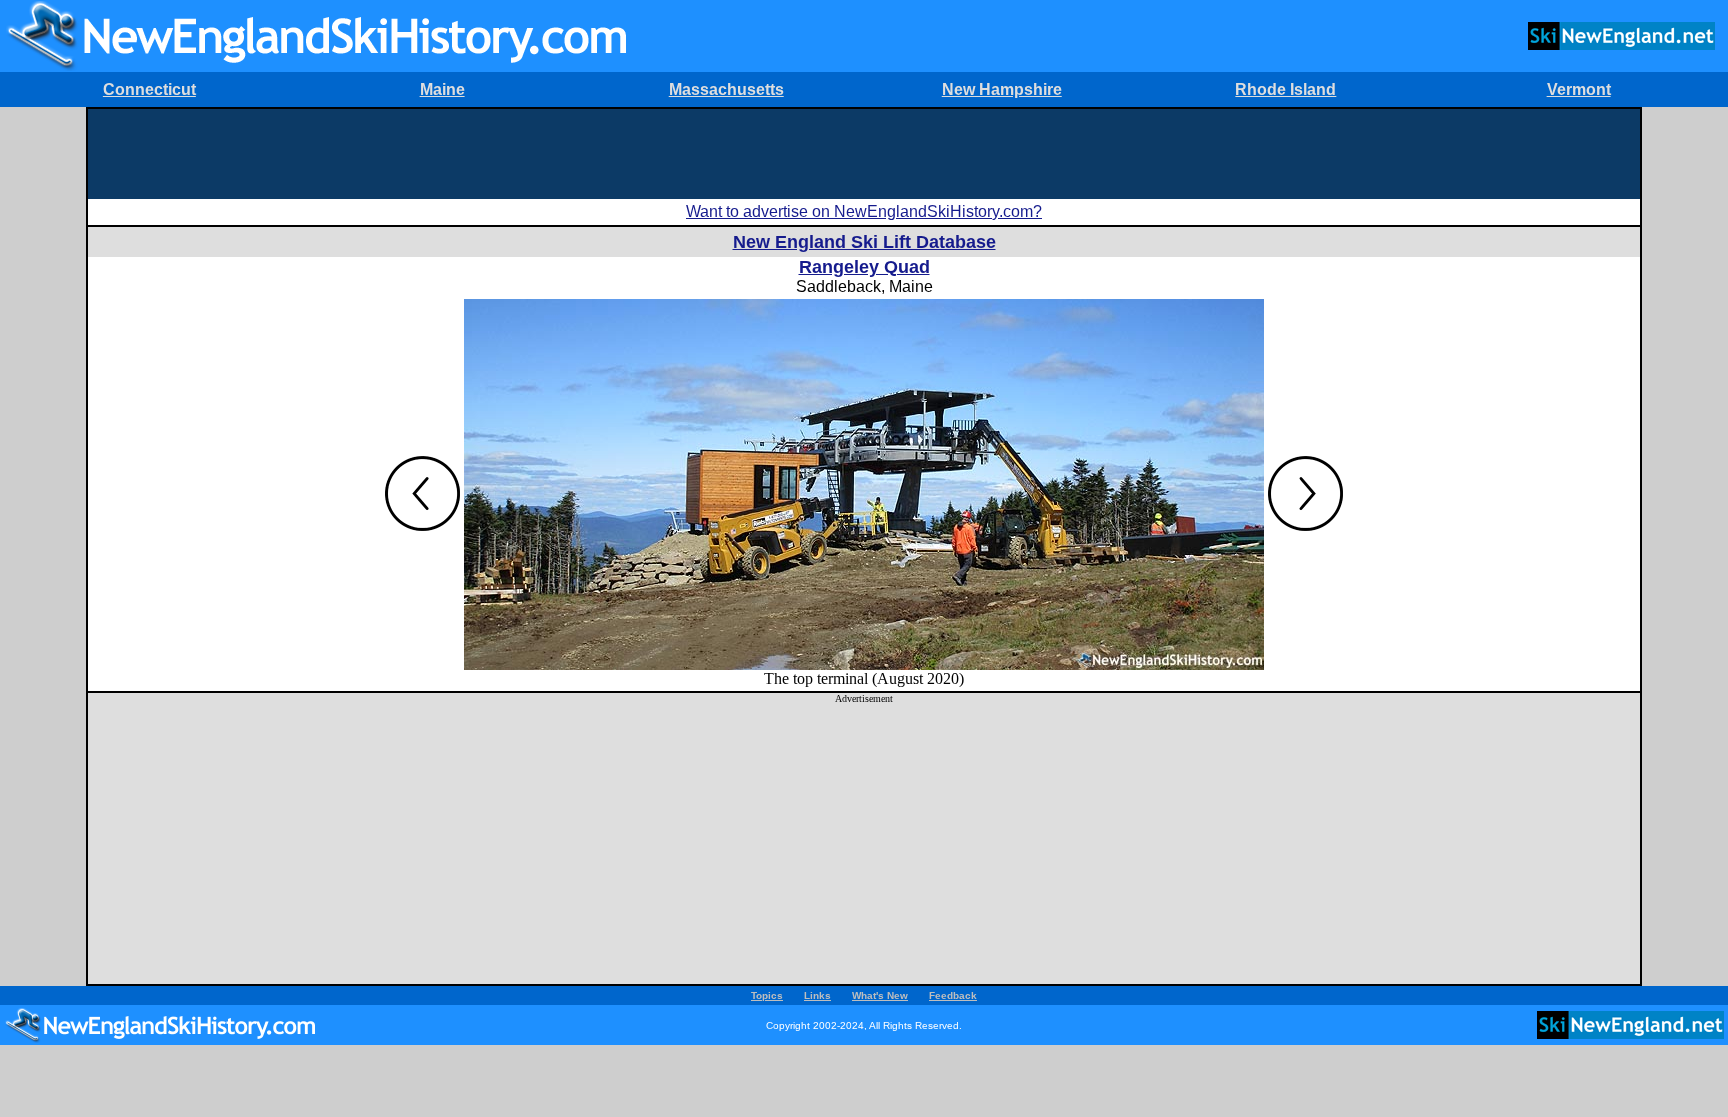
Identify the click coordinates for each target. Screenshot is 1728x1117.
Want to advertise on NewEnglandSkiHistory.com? (864, 211)
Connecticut (149, 89)
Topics (767, 995)
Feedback (953, 995)
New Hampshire (1002, 89)
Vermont (1579, 89)
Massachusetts (726, 89)
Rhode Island (1285, 89)
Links (817, 995)
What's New (880, 995)
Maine (442, 89)
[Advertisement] (864, 154)
